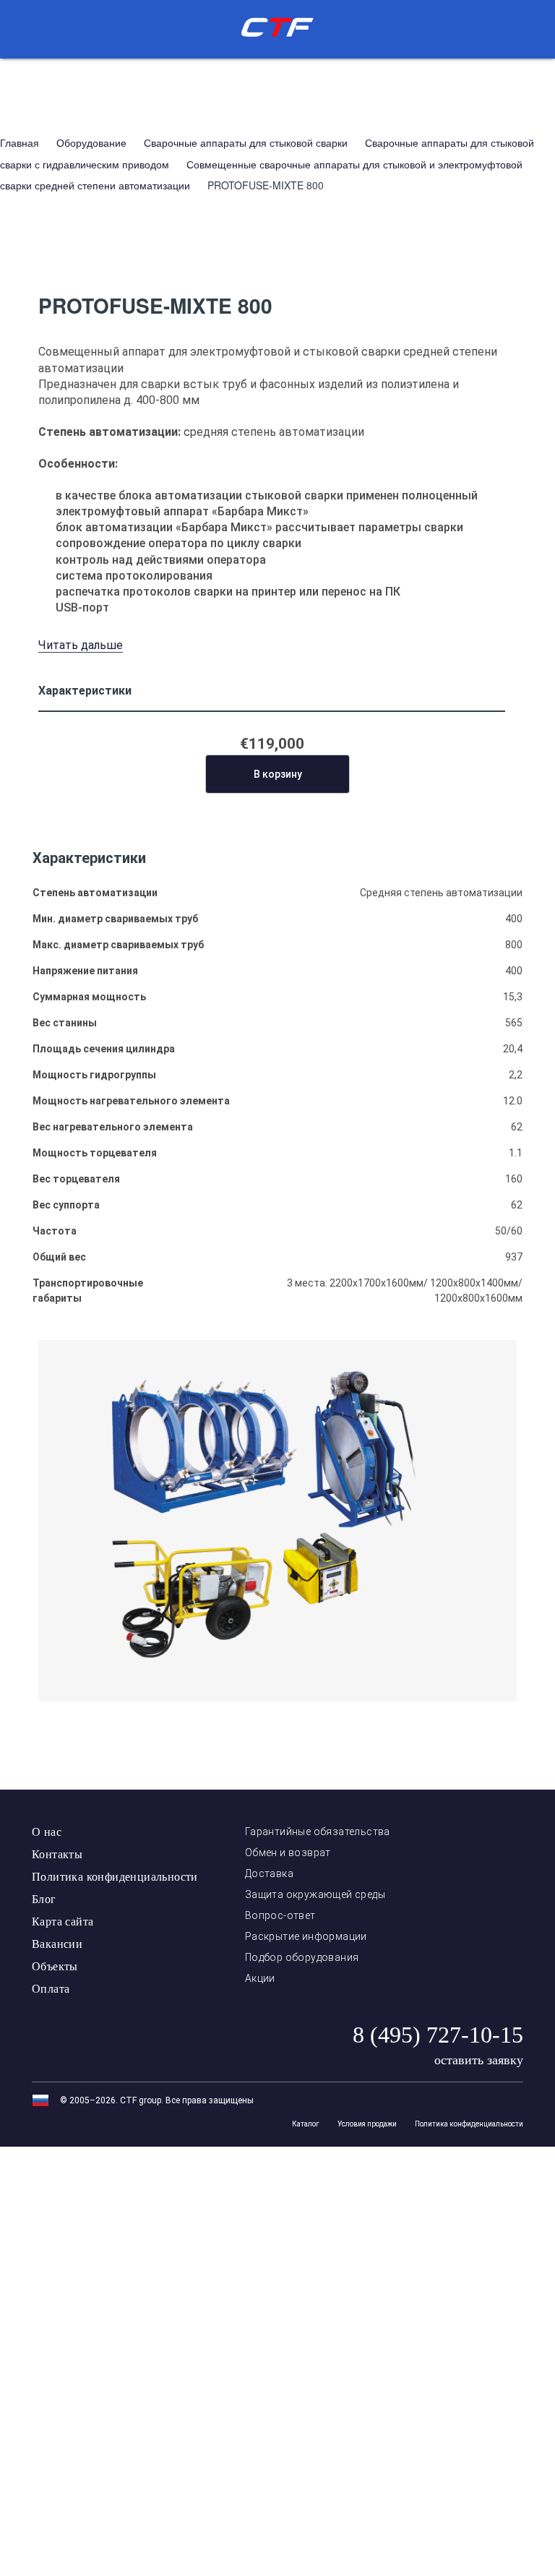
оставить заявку (479, 2060)
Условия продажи (367, 2124)
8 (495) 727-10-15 (438, 2035)
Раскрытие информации (306, 1936)
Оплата (51, 1989)
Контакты (57, 1854)
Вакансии (57, 1944)
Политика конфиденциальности (115, 1877)
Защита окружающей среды (315, 1894)
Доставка (269, 1873)
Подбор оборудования (302, 1957)
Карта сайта (63, 1922)
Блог (44, 1899)
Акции (260, 1978)
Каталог (306, 2124)
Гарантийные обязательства (318, 1832)
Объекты (55, 1966)
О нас (47, 1832)
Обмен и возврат (288, 1852)
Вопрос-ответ (280, 1915)
